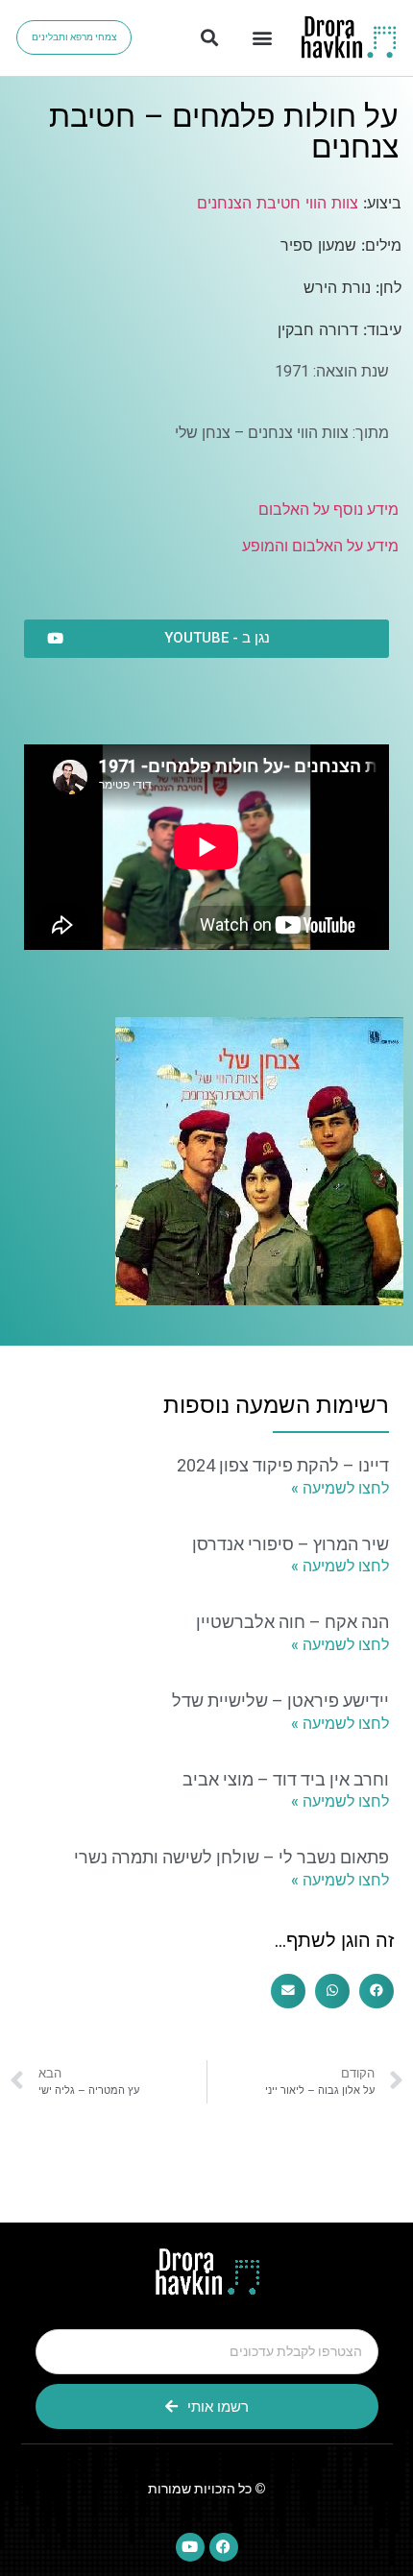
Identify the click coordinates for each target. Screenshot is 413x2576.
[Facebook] (224, 2547)
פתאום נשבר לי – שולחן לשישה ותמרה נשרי (231, 1857)
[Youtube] (190, 2547)
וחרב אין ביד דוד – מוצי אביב (286, 1779)
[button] (262, 38)
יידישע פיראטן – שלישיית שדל (280, 1701)
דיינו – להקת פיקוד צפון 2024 (283, 1465)
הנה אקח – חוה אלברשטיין (292, 1622)
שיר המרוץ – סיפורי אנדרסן (291, 1544)
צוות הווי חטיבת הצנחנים (278, 203)
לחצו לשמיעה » (340, 1488)
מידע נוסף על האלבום (328, 510)
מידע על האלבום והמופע (320, 546)
